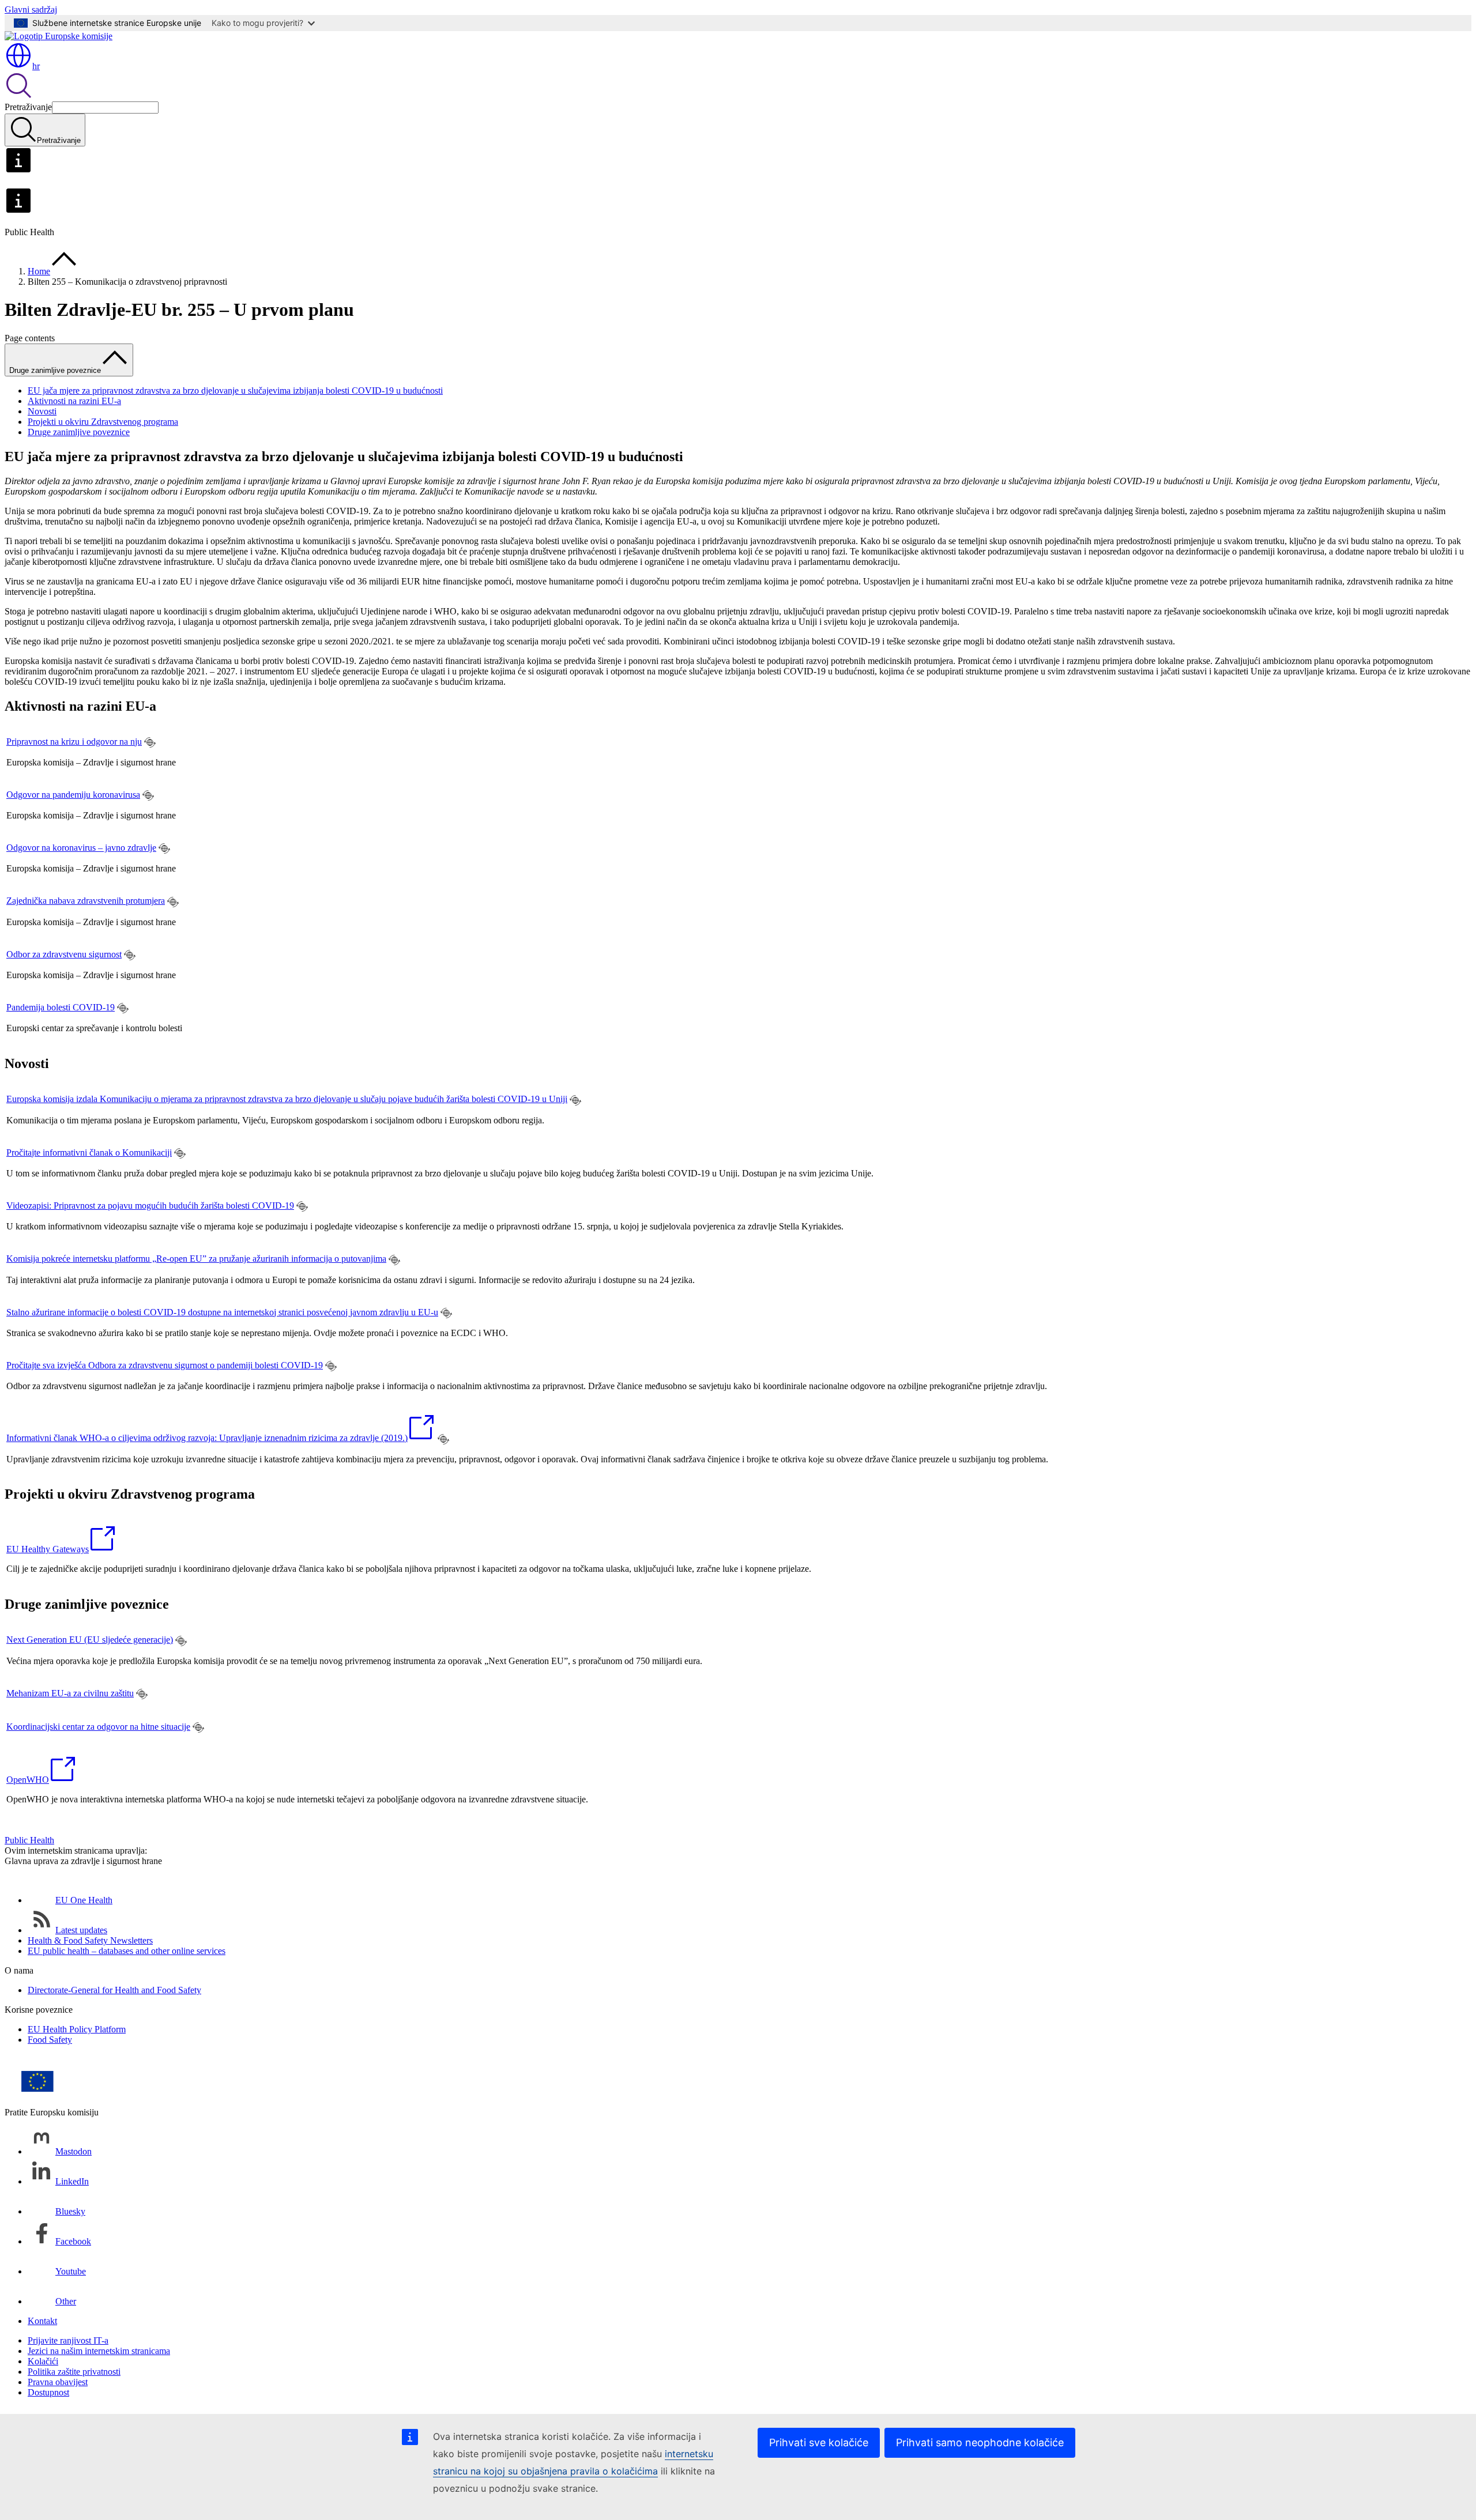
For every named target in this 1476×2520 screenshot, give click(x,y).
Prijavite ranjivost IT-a (68, 2340)
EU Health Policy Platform (77, 2029)
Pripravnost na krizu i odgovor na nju (74, 742)
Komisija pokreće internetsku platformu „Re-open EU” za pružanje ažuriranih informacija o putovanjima (196, 1259)
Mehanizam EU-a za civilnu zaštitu (70, 1693)
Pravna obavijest (58, 2382)
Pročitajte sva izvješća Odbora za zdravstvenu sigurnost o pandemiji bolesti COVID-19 (165, 1365)
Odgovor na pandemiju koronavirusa (73, 795)
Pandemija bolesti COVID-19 (61, 1007)
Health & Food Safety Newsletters (90, 1940)
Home (39, 271)
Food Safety (50, 2040)
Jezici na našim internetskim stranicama (99, 2351)
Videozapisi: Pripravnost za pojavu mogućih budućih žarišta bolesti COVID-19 (150, 1206)
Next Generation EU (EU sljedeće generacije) (90, 1640)
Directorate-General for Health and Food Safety (114, 1990)
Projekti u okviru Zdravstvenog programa (103, 422)
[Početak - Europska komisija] (59, 36)
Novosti (42, 411)
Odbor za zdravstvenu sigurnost (64, 954)
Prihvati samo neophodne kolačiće (980, 2442)
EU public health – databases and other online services (127, 1951)
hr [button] (36, 66)
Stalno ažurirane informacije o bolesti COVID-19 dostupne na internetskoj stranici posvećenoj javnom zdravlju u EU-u (222, 1312)
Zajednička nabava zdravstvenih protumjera (86, 901)
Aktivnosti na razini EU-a (74, 401)
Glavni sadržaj (31, 10)
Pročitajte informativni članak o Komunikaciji (89, 1153)
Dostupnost (48, 2392)
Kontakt (42, 2321)
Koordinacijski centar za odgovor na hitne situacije (98, 1727)
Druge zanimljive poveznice (79, 432)
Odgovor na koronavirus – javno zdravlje (81, 848)
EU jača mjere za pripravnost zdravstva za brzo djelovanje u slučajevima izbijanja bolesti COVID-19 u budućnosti (235, 391)
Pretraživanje (28, 107)
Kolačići (43, 2361)
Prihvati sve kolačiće (819, 2442)
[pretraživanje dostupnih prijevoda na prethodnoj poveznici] (150, 742)
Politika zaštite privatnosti (74, 2372)
